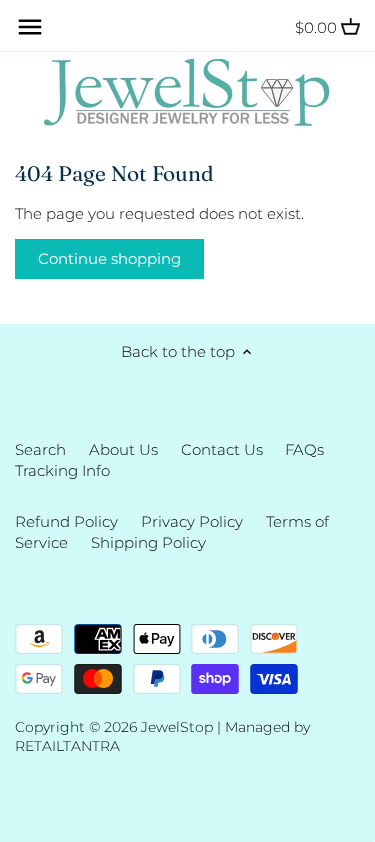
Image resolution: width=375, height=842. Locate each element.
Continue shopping (109, 258)
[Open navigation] (30, 27)
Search (40, 449)
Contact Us (222, 449)
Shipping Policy (148, 542)
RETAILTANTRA (67, 746)
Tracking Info (62, 470)
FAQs (304, 449)
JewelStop (177, 727)
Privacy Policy (192, 521)
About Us (123, 449)
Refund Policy (66, 521)
